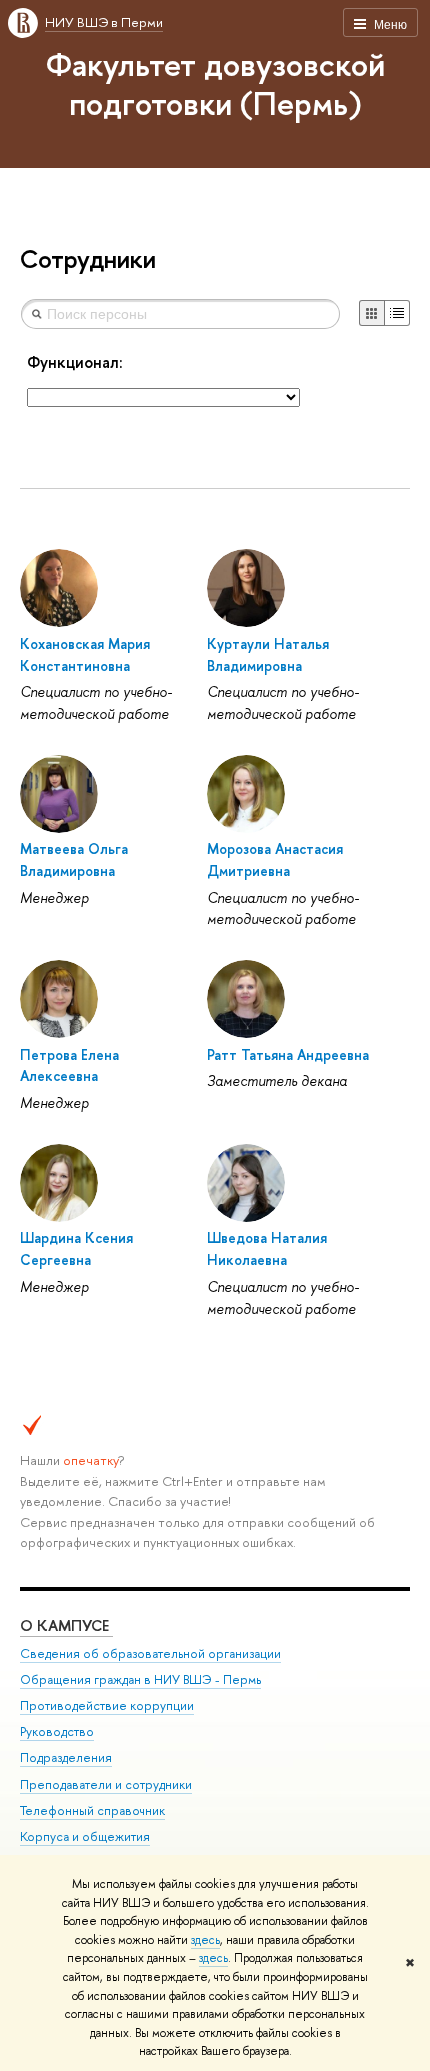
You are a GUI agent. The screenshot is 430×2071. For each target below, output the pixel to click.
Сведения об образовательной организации (150, 1653)
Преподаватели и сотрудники (106, 1784)
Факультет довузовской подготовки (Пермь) (215, 83)
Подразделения (66, 1757)
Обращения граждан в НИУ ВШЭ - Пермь (140, 1679)
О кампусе (66, 1625)
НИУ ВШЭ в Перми (104, 22)
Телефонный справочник (92, 1810)
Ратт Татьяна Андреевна (288, 1054)
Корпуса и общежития (85, 1836)
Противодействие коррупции (107, 1705)
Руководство (57, 1731)
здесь (205, 1940)
